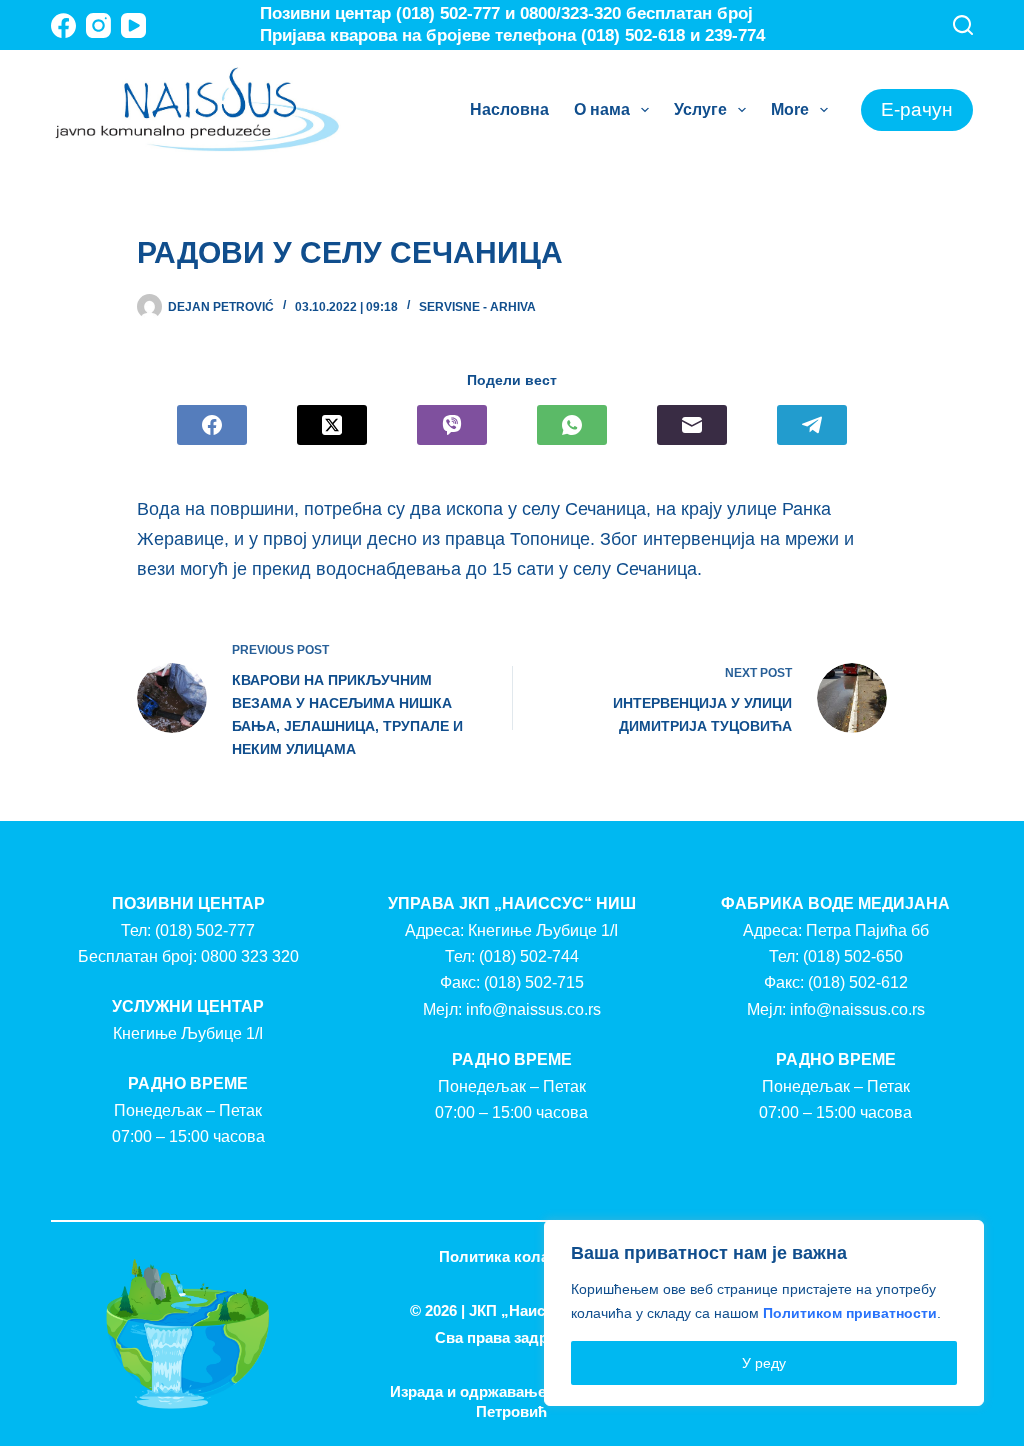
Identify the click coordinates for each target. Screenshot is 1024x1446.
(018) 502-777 (205, 930)
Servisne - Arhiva (477, 307)
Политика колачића (511, 1256)
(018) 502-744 (529, 956)
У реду (764, 1363)
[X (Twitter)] (332, 425)
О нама (602, 109)
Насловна (509, 109)
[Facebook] (63, 25)
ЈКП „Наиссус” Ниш (541, 1310)
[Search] (963, 25)
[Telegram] (812, 425)
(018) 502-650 (853, 956)
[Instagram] (98, 25)
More (790, 109)
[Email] (692, 425)
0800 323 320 (250, 956)
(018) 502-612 (858, 982)
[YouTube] (133, 25)
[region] (764, 1313)
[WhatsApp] (572, 425)
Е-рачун (917, 109)
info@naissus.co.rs (533, 1009)
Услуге (700, 109)
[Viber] (452, 425)
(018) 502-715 (534, 982)
